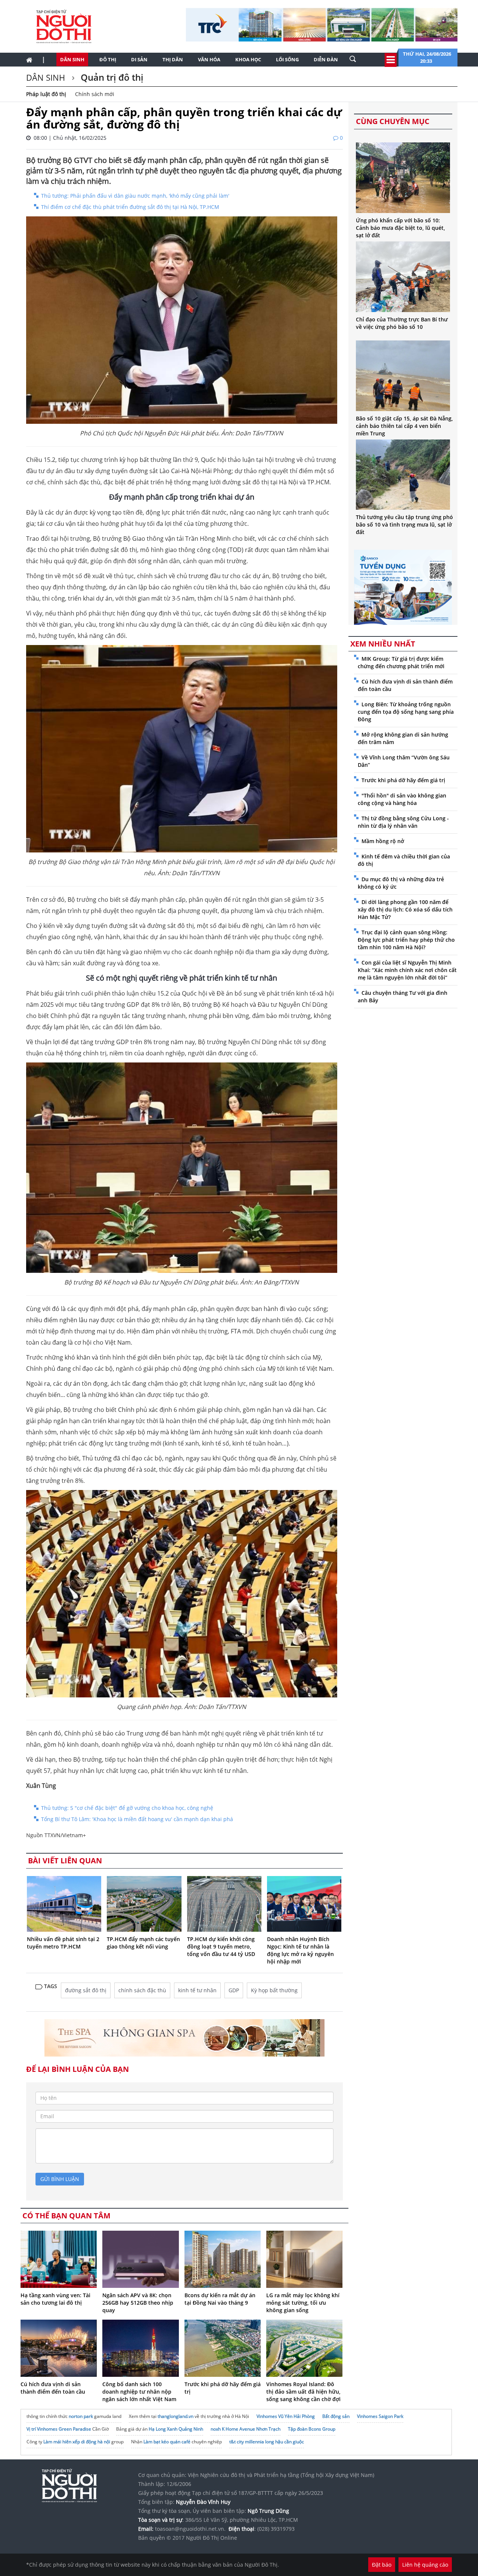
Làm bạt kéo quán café (167, 2442)
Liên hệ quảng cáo (425, 2565)
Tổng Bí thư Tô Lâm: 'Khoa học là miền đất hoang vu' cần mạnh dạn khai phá (137, 1819)
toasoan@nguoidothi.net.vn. (190, 2529)
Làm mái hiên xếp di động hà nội (77, 2442)
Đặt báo (382, 2565)
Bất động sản (336, 2416)
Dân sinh (72, 59)
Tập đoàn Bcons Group (312, 2429)
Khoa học (248, 59)
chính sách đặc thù (142, 1990)
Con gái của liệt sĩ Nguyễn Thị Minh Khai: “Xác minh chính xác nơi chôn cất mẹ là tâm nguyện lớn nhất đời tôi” (407, 970)
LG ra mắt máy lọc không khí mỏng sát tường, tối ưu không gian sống (303, 2303)
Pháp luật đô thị (46, 94)
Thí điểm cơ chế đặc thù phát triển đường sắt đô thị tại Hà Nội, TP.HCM (130, 207)
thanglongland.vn (176, 2416)
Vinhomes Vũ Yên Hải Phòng (286, 2416)
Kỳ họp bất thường (274, 1990)
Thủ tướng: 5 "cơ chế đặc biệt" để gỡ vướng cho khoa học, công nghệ (127, 1808)
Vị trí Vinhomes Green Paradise (59, 2429)
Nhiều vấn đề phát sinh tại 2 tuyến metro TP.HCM (63, 1943)
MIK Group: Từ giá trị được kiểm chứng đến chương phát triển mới (401, 662)
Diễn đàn (326, 59)
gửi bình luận (60, 2179)
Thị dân (173, 59)
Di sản (139, 59)
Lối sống (287, 59)
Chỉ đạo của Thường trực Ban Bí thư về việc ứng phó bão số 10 (402, 323)
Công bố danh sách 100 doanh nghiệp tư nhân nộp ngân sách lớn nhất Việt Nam (139, 2392)
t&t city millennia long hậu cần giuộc (267, 2442)
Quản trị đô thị (111, 77)
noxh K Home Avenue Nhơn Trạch (246, 2429)
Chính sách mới (95, 94)
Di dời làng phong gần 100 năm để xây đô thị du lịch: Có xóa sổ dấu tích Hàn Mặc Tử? (405, 909)
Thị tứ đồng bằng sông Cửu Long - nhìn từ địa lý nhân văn (403, 822)
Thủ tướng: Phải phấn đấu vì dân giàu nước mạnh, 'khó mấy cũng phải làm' (135, 196)
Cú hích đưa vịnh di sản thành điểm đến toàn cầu (53, 2388)
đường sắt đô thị (86, 1990)
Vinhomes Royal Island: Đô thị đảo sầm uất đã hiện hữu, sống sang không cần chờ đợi (303, 2392)
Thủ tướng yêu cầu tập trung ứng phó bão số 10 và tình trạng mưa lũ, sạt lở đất (404, 525)
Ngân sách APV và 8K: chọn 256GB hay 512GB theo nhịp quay (138, 2303)
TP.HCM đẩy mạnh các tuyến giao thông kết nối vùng (143, 1943)
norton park (81, 2416)
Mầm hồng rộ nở (383, 841)
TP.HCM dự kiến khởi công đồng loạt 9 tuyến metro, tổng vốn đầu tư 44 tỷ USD (221, 1946)
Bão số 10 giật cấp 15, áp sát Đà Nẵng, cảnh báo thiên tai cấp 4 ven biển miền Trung (404, 426)
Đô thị (108, 59)
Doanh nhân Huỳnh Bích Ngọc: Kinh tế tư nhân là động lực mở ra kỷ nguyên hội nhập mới (300, 1950)
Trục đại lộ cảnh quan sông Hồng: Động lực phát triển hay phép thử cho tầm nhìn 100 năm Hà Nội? (406, 940)
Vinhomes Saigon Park (380, 2416)
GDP (234, 1990)
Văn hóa (209, 59)
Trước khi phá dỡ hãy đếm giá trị (403, 780)
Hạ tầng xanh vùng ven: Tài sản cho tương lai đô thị (55, 2299)
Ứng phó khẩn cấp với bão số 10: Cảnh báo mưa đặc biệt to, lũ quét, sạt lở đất (401, 228)
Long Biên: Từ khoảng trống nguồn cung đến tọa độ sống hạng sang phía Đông (406, 712)
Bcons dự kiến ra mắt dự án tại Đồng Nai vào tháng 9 (220, 2299)
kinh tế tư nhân (197, 1990)
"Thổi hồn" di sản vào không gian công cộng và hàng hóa (402, 799)
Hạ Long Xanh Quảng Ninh (176, 2429)
